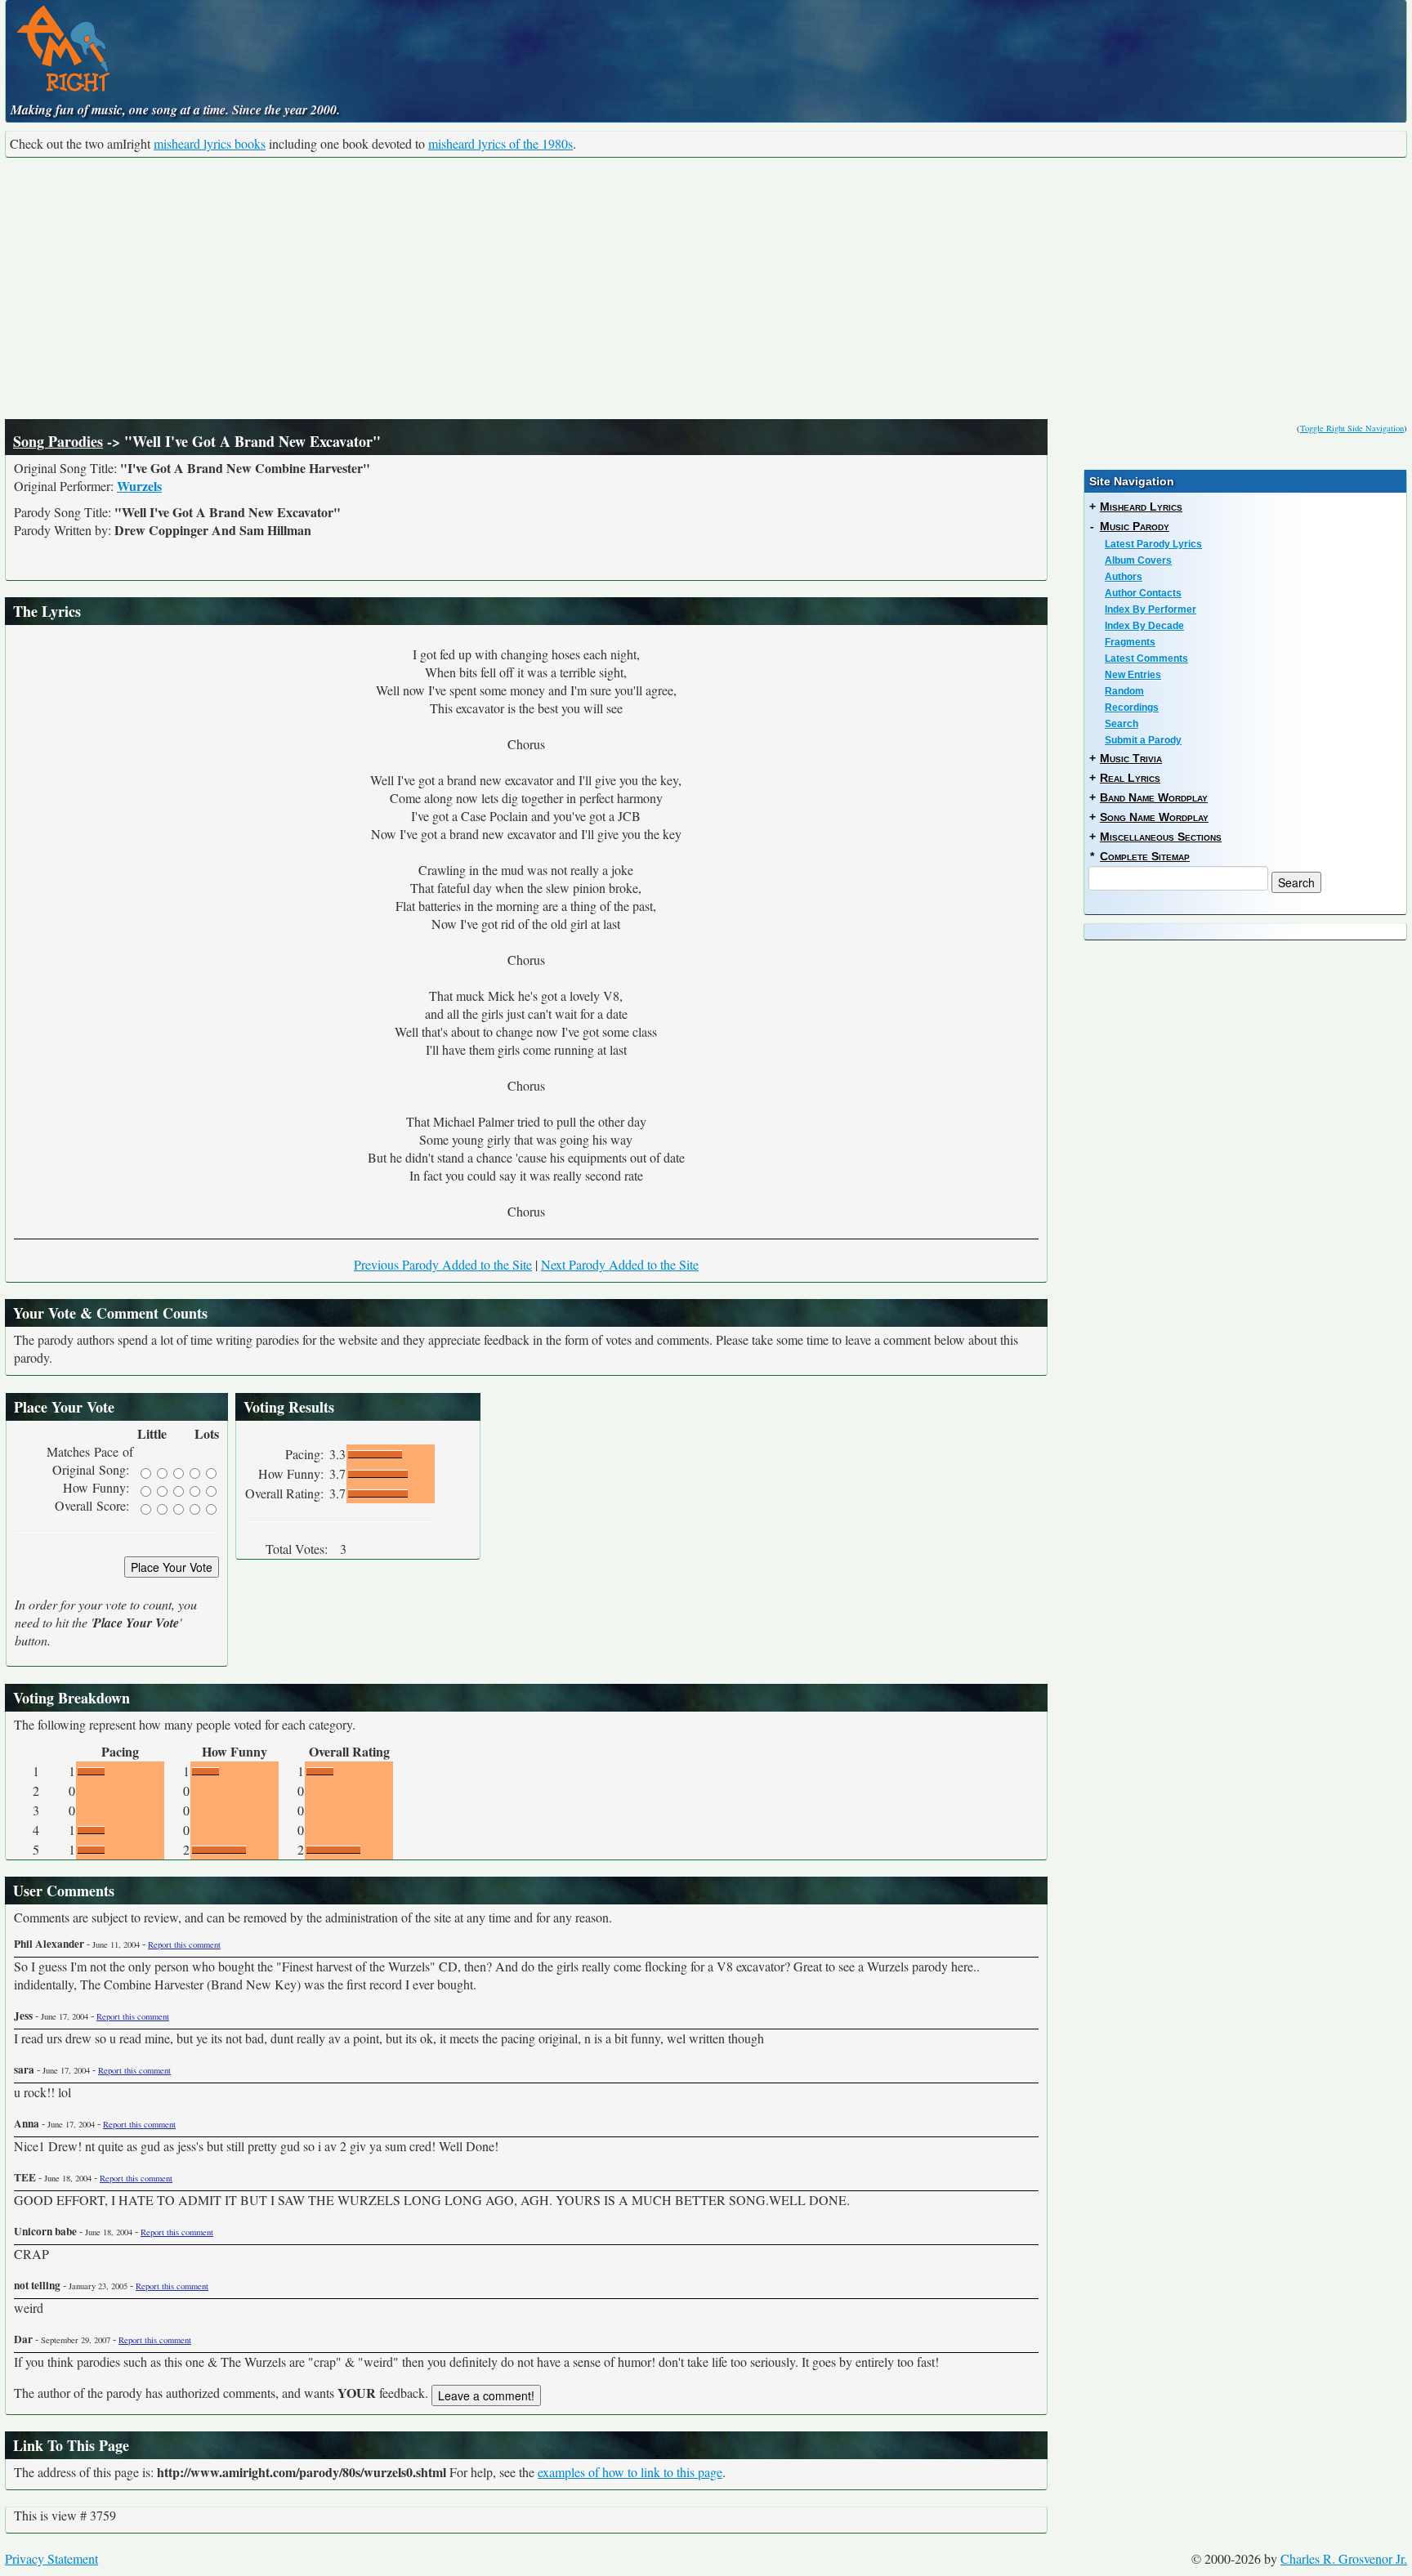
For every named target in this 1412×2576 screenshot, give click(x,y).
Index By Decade (1144, 626)
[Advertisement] (706, 288)
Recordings (1132, 708)
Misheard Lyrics (1141, 507)
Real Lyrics (1130, 778)
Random (1124, 691)
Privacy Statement (51, 2558)
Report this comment (184, 1944)
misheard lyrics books (210, 143)
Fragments (1130, 642)
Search (1122, 724)
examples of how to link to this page (630, 2472)
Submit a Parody (1143, 740)
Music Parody (1135, 526)
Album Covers (1138, 560)
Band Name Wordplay (1154, 797)
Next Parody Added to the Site (620, 1264)
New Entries (1133, 675)
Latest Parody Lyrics (1153, 544)
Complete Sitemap (1145, 856)
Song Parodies (58, 441)
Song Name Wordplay (1154, 817)
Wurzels (139, 486)
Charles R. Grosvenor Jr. (1344, 2558)
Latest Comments (1146, 659)
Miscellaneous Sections (1161, 837)
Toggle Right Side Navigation (1352, 428)
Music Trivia (1131, 758)
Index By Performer (1151, 609)
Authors (1124, 577)
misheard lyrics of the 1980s (500, 143)
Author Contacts (1143, 593)
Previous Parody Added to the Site (443, 1264)
